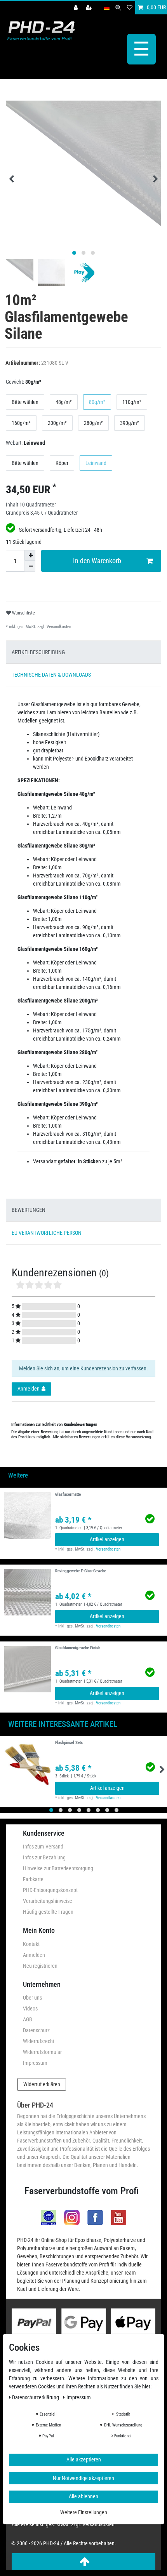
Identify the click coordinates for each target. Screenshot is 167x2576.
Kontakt (31, 1944)
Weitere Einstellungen (84, 2512)
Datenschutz (36, 2030)
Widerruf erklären (42, 2084)
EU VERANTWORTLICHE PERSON (47, 1233)
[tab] (83, 652)
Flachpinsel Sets (69, 1743)
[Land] (107, 8)
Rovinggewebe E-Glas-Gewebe (81, 1571)
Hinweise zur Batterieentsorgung (58, 1868)
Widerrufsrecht (39, 2041)
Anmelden (34, 1955)
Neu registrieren (40, 1966)
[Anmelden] (77, 8)
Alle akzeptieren (84, 2459)
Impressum (35, 2063)
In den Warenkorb (97, 561)
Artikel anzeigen (107, 1539)
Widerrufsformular (42, 2052)
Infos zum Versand (43, 1847)
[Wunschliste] (130, 8)
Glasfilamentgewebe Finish (78, 1648)
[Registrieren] (90, 8)
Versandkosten (58, 627)
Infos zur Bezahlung (44, 1857)
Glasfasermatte (68, 1495)
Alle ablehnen (83, 2496)
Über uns (32, 1998)
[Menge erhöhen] (30, 555)
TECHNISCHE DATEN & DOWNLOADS (51, 675)
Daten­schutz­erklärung (36, 2397)
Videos (30, 2009)
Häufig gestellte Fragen (48, 1912)
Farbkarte (33, 1879)
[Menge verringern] (30, 566)
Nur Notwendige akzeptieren (83, 2478)
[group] (28, 1516)
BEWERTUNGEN (29, 1210)
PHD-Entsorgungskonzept (50, 1890)
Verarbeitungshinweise (48, 1901)
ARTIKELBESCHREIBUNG (38, 652)
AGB (28, 2019)
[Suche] (118, 8)
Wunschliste (23, 613)
